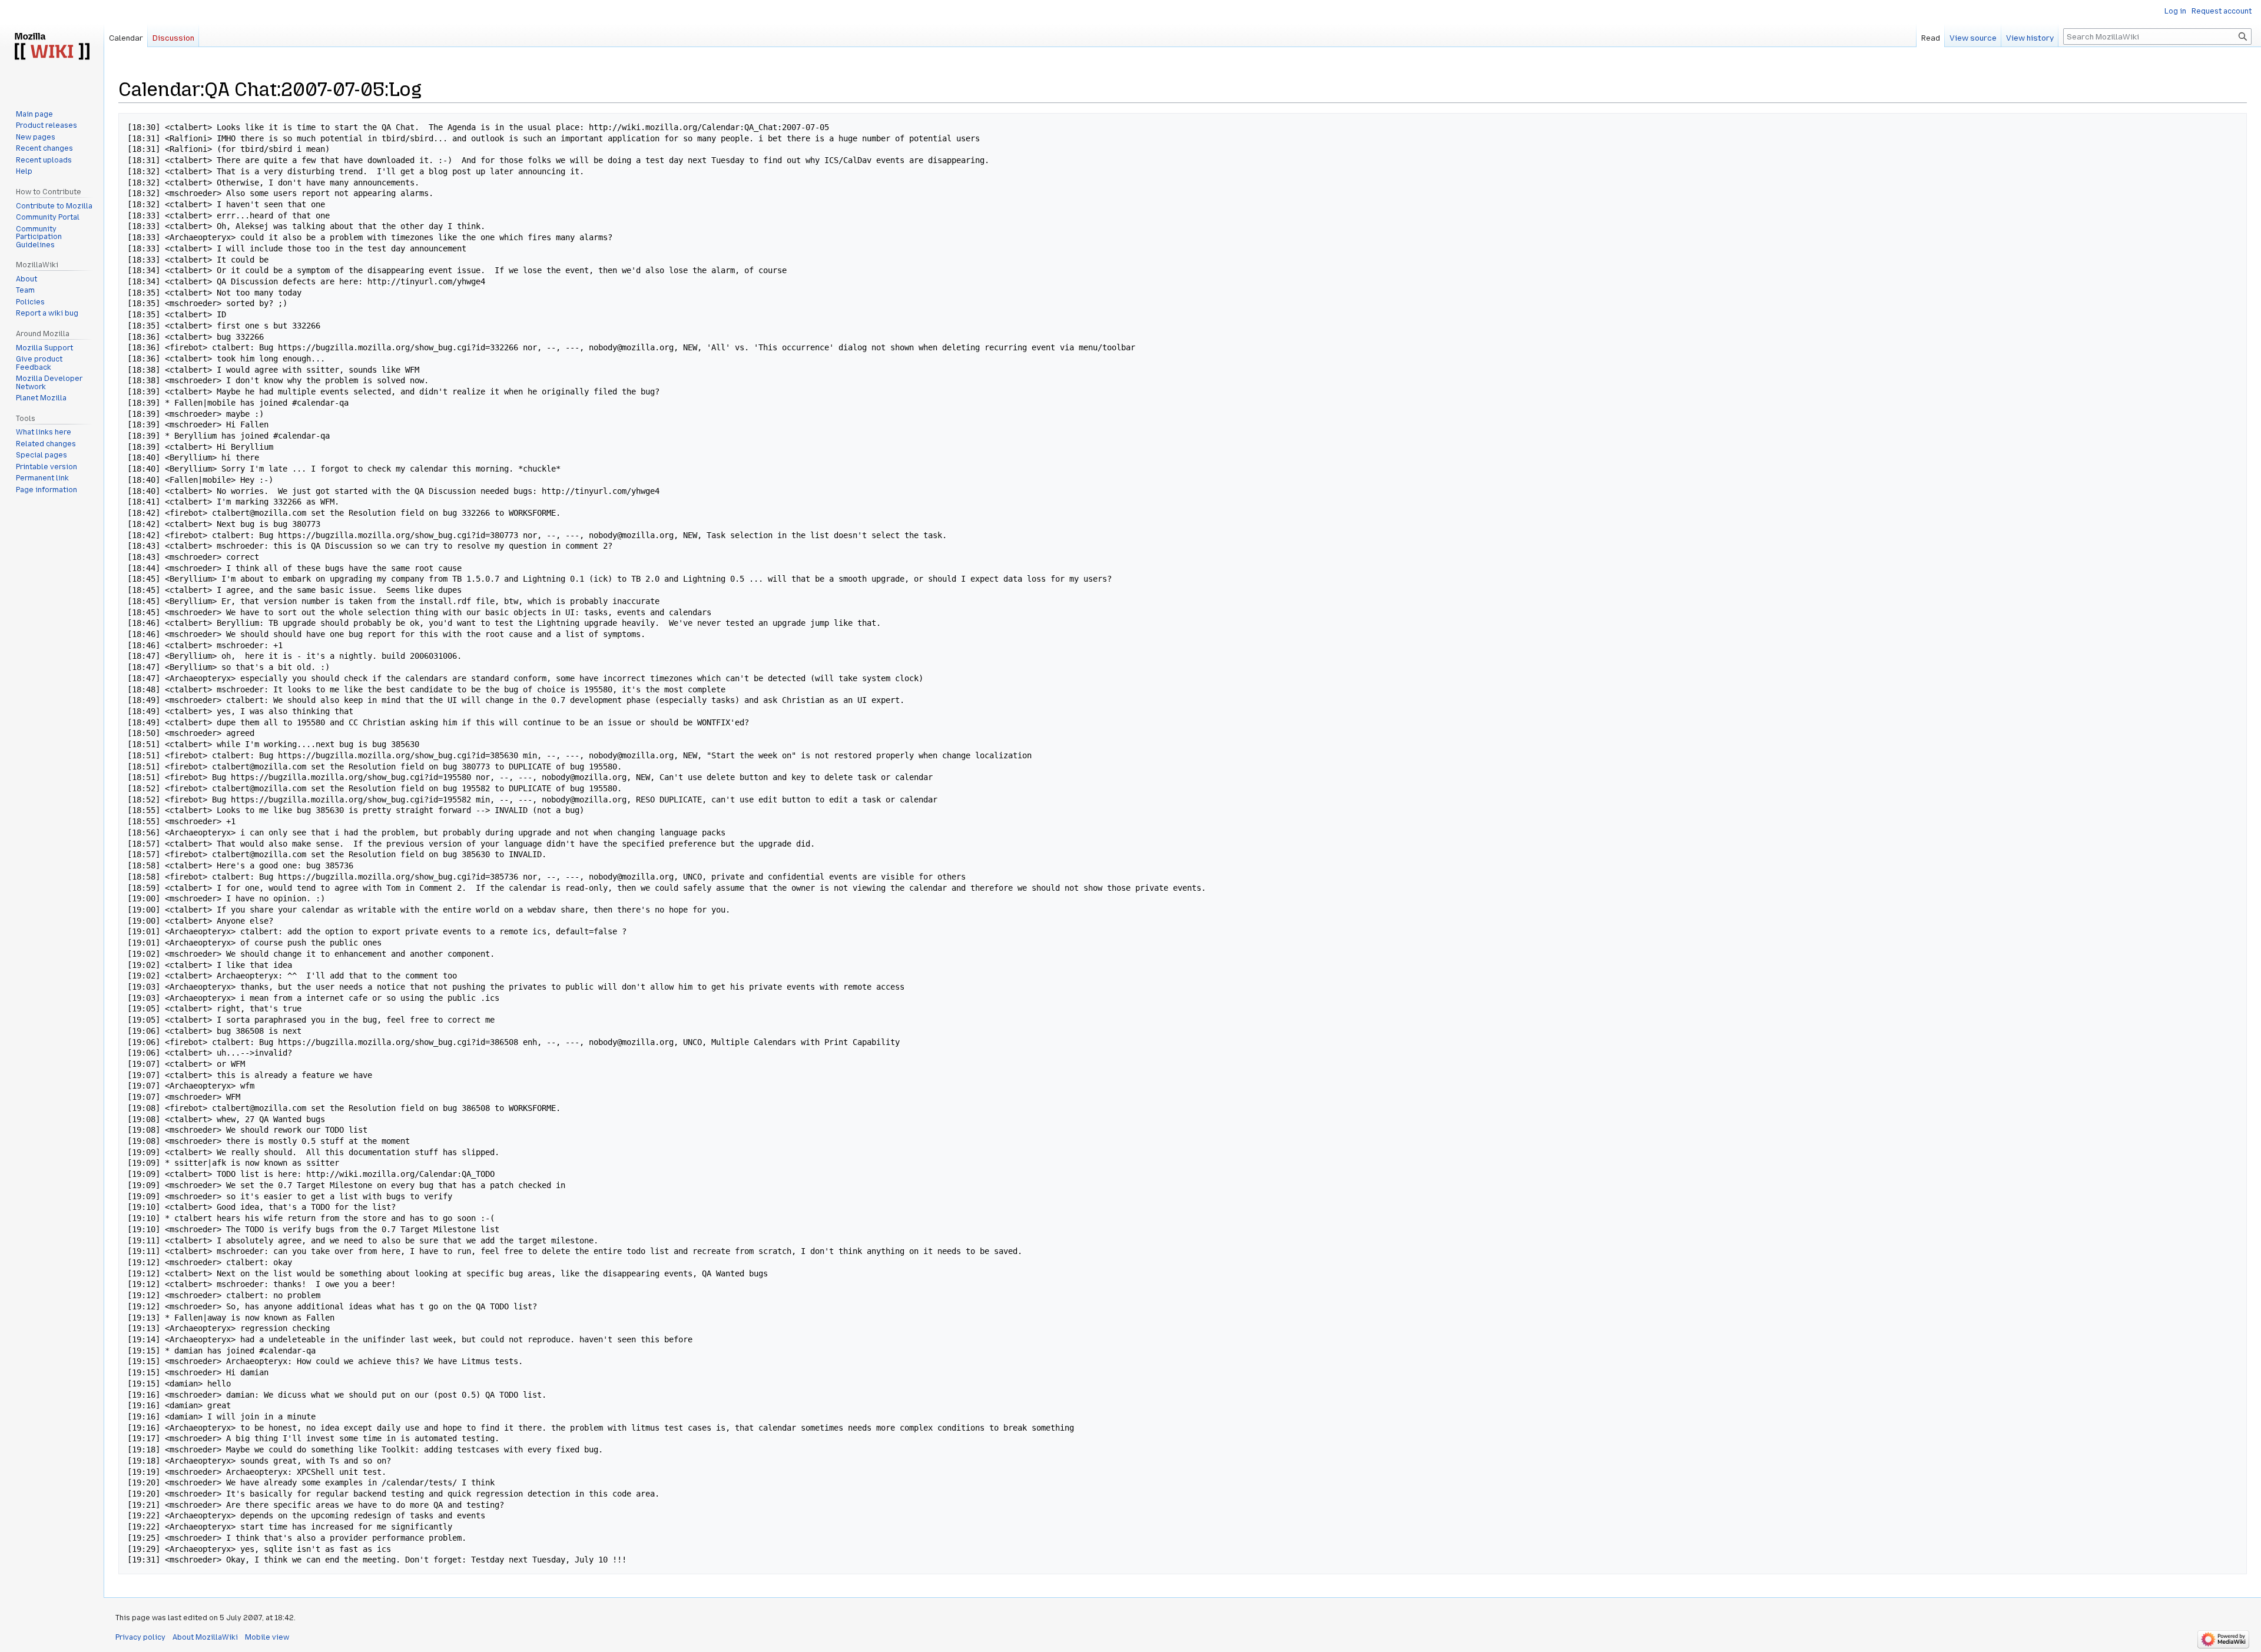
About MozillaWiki (205, 1637)
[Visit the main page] (52, 47)
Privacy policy (140, 1637)
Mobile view (267, 1637)
